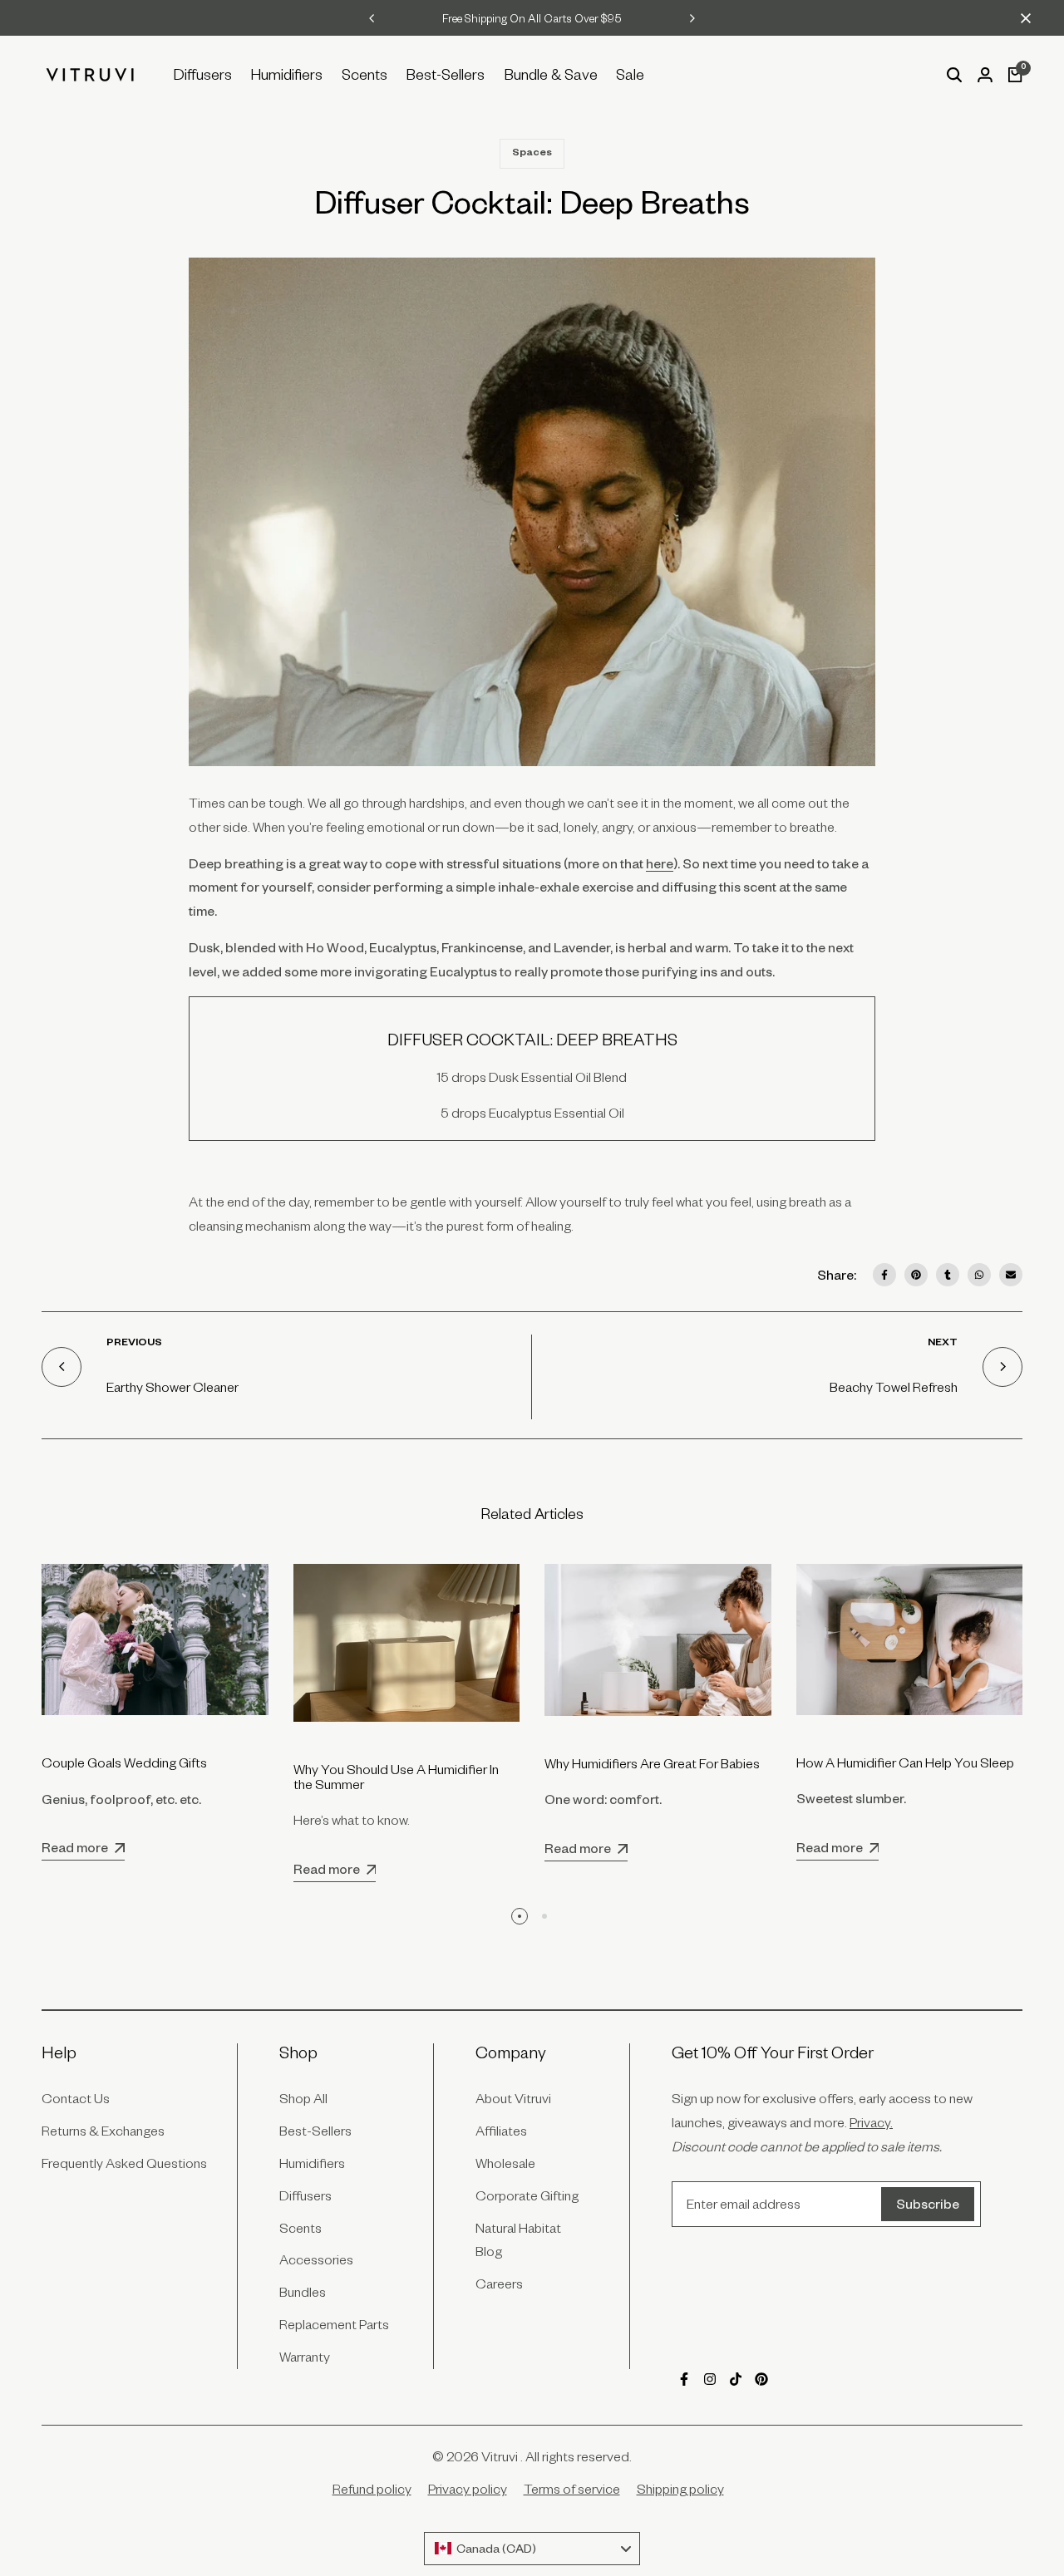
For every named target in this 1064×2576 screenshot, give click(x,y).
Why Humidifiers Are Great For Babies (652, 1763)
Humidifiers (312, 2163)
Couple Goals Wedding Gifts (124, 1762)
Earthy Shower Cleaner (172, 1387)
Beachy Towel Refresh (894, 1387)
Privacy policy (468, 2489)
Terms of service (572, 2489)
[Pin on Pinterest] (916, 1275)
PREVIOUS (134, 1344)
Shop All (303, 2098)
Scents (300, 2228)
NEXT (943, 1344)
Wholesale (505, 2163)
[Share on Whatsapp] (979, 1275)
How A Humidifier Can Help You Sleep (905, 1762)
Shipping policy (680, 2489)
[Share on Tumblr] (948, 1275)
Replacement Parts (334, 2324)
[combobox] (532, 2549)
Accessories (316, 2259)
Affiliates (501, 2131)
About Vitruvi (513, 2098)
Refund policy (372, 2489)
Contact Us (76, 2098)
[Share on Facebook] (884, 1275)
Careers (499, 2283)
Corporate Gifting (527, 2195)
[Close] (1022, 18)
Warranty (305, 2357)
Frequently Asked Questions (124, 2163)
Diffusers (305, 2195)
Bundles (303, 2292)
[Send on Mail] (1011, 1275)
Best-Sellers (315, 2131)
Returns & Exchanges (103, 2131)
